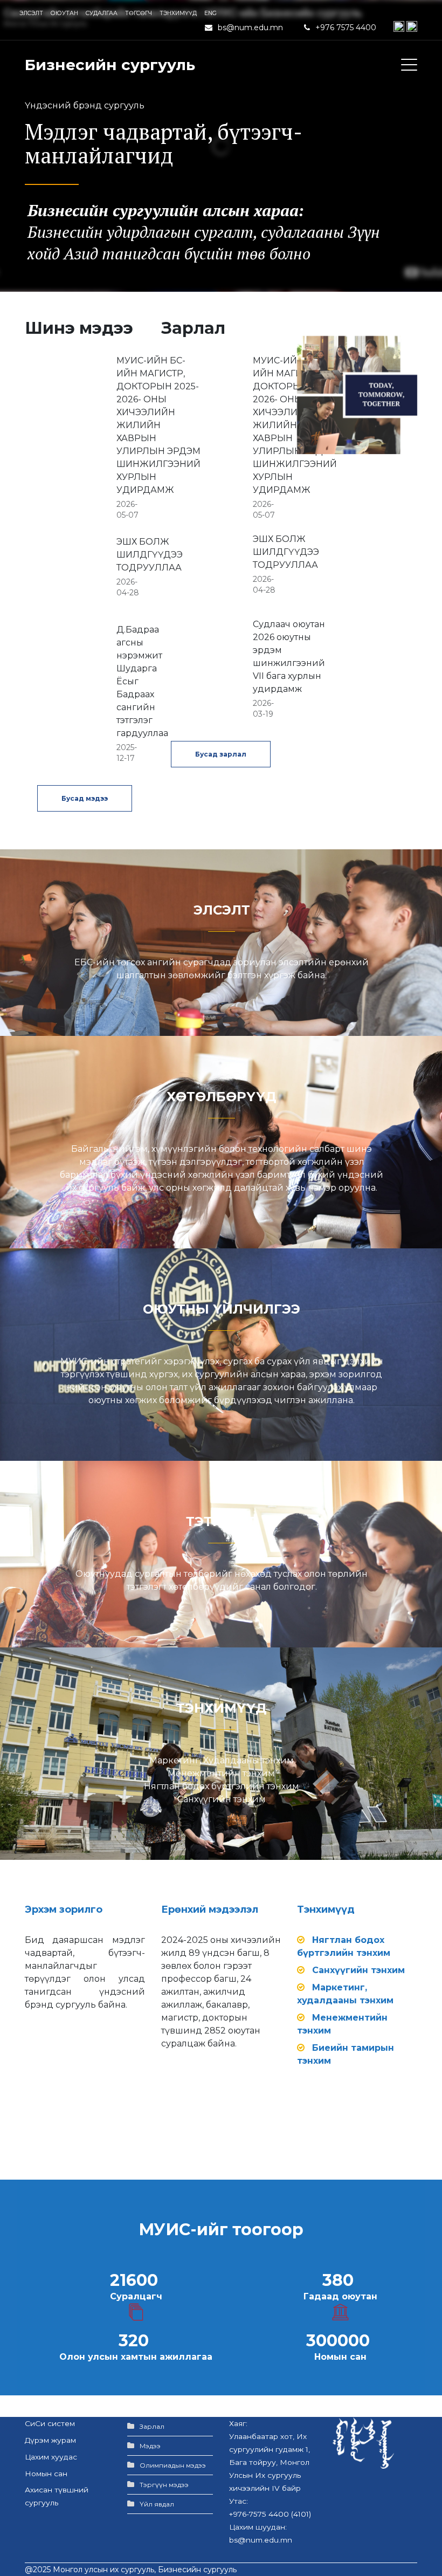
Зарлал (152, 2426)
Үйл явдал (157, 2504)
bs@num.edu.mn (250, 28)
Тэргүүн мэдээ (164, 2485)
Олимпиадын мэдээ (173, 2465)
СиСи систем (50, 2423)
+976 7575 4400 (347, 28)
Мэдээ (150, 2446)
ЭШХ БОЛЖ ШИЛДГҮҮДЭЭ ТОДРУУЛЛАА (150, 555)
